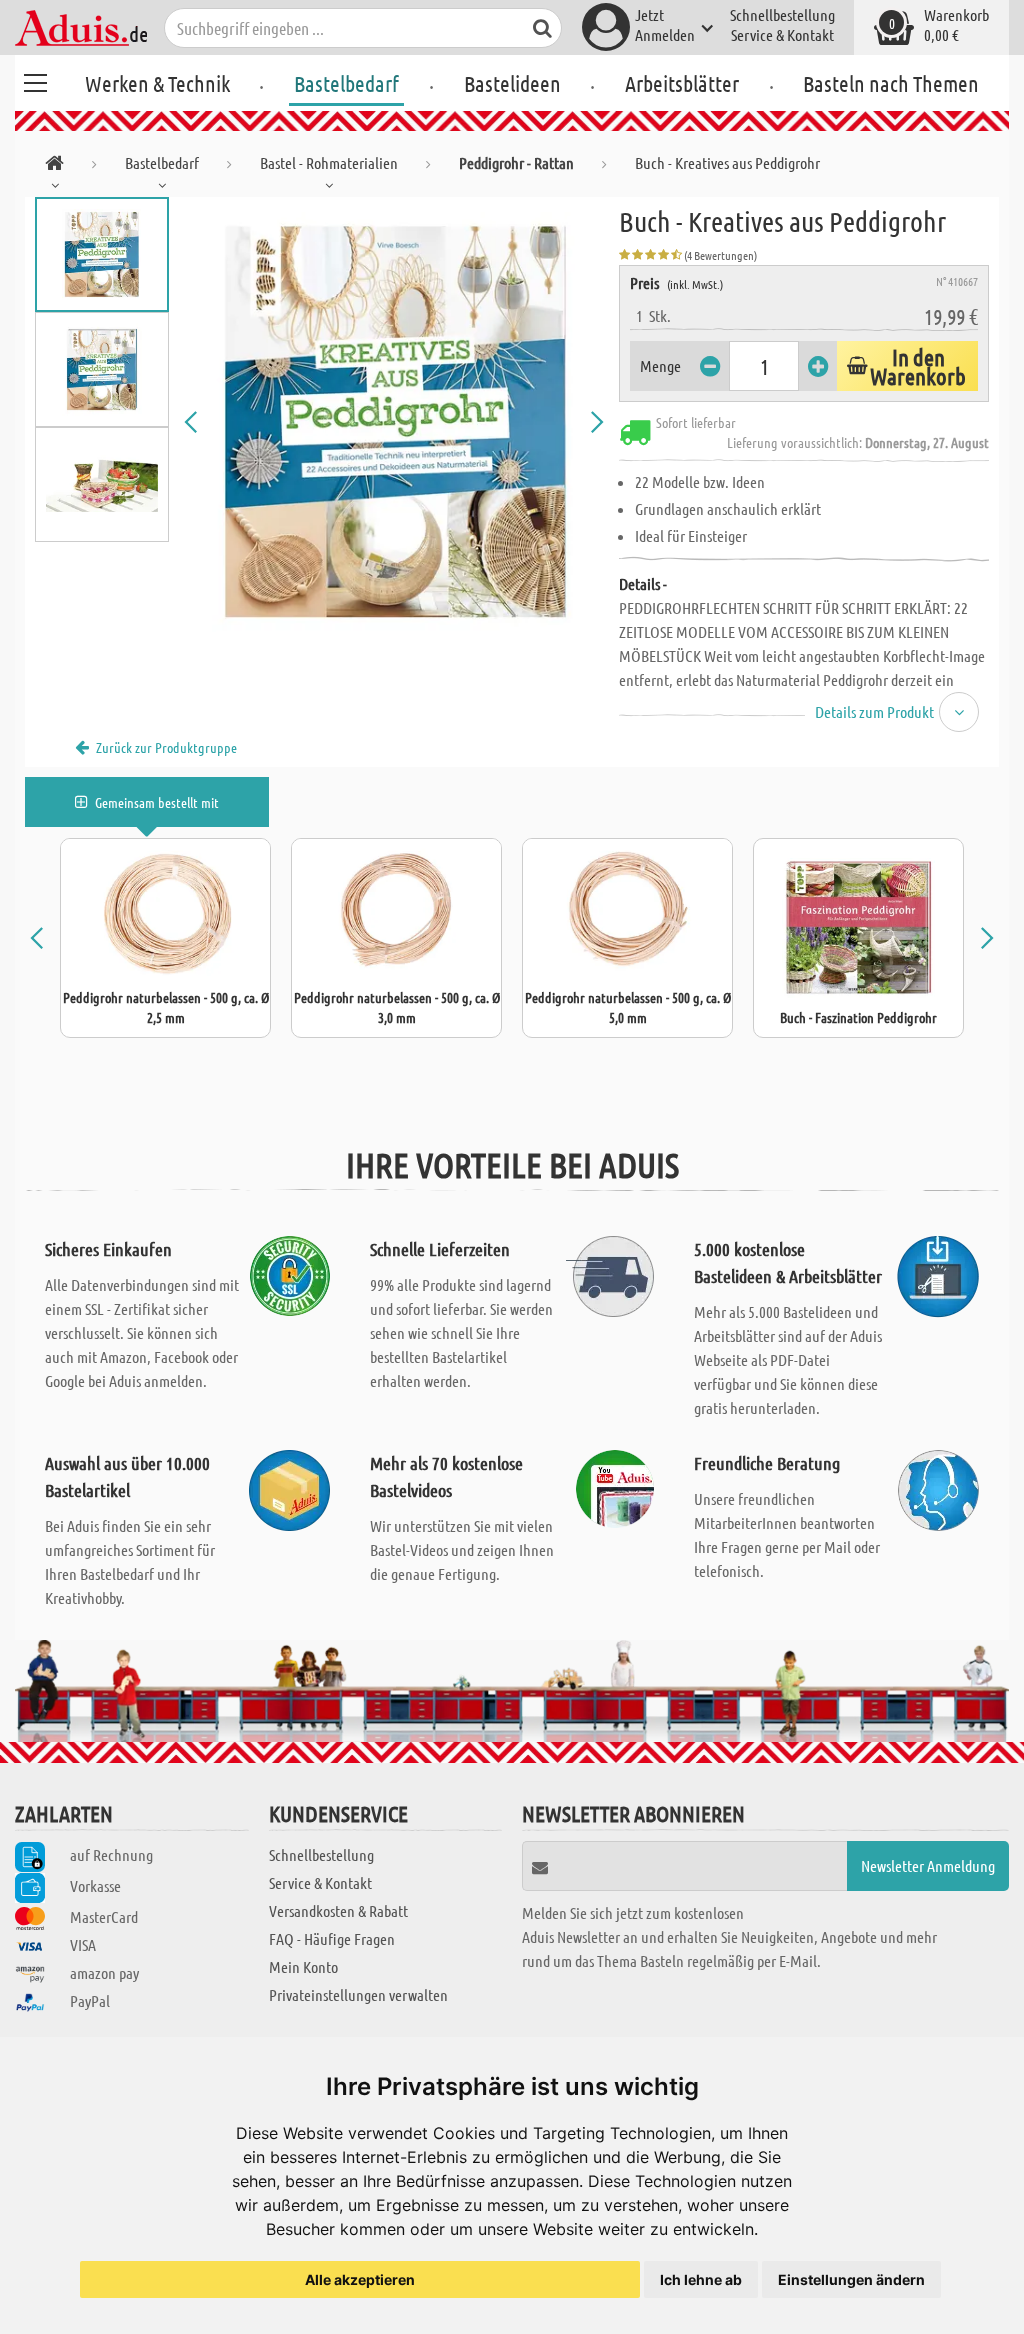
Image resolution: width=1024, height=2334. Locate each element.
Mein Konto (303, 1966)
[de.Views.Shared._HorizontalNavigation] (54, 166)
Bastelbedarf (346, 83)
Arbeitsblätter (682, 83)
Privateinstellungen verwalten (358, 1994)
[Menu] (35, 80)
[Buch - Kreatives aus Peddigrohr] (394, 422)
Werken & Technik (157, 83)
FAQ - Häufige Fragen (332, 1938)
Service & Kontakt (782, 34)
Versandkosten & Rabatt (338, 1910)
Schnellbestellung (782, 14)
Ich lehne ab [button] (701, 2279)
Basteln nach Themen (891, 83)
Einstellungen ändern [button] (851, 2279)
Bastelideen (512, 83)
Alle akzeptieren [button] (360, 2279)
